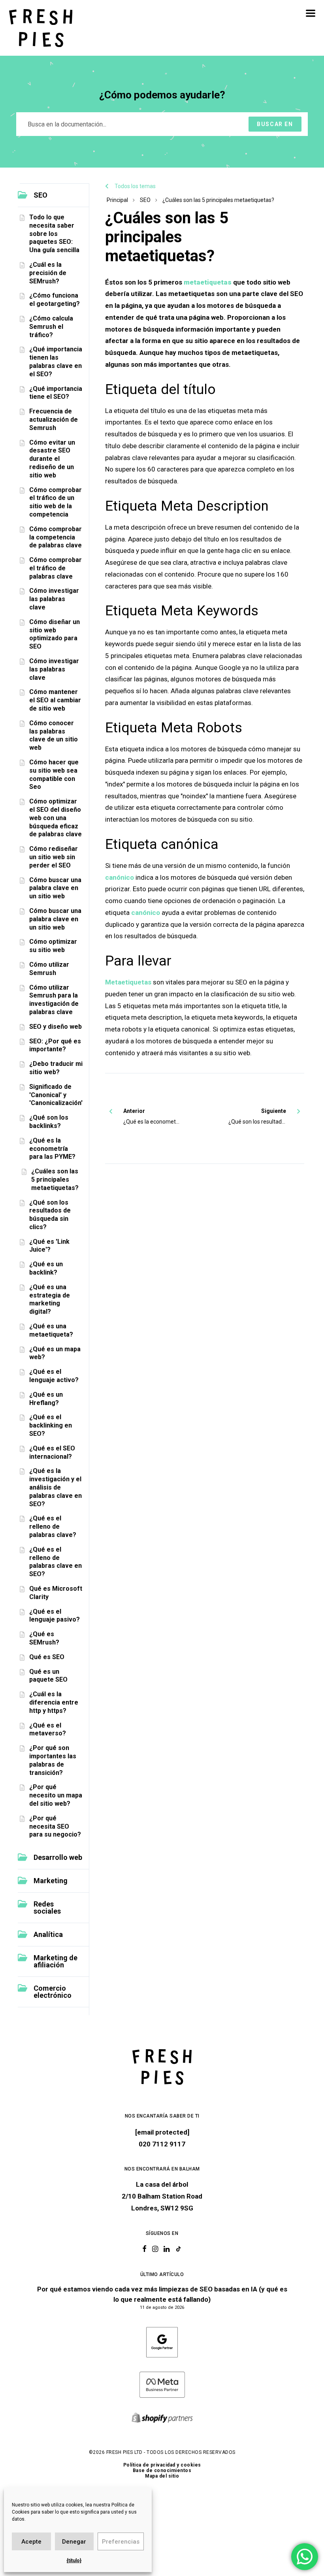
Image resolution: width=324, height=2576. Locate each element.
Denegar (74, 2542)
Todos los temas (135, 186)
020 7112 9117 (162, 2144)
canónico (120, 877)
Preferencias (121, 2542)
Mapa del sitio (162, 2476)
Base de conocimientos (162, 2470)
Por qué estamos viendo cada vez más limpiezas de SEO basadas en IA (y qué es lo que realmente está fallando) (162, 2294)
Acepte (31, 2542)
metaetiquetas (208, 282)
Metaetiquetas (128, 982)
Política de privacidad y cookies (162, 2465)
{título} (74, 2561)
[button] (311, 13)
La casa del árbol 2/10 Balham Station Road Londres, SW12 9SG (162, 2196)
